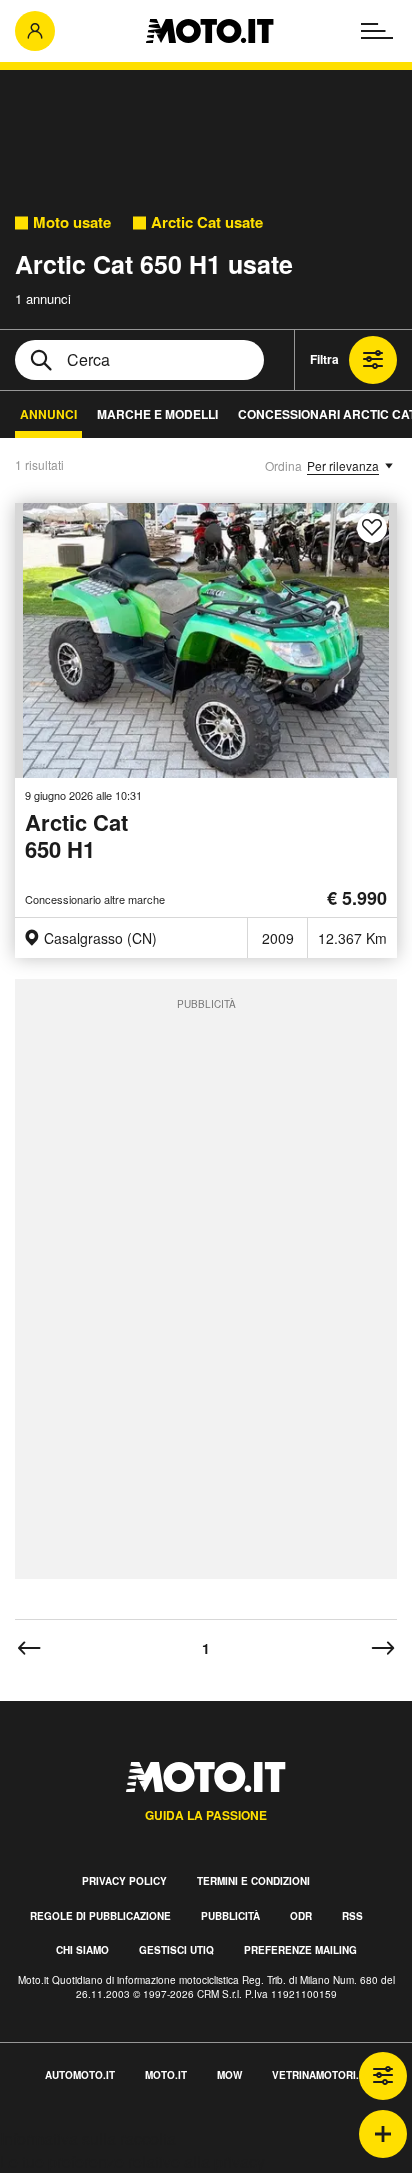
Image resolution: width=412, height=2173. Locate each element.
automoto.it (80, 2075)
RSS (352, 1916)
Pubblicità (230, 1916)
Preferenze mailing (300, 1950)
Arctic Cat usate (207, 222)
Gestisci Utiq (176, 1950)
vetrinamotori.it (320, 2075)
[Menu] (377, 31)
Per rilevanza (343, 465)
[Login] (35, 31)
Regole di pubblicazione (100, 1916)
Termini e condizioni (253, 1881)
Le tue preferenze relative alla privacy (132, 2161)
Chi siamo (82, 1950)
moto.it (166, 2075)
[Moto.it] (209, 31)
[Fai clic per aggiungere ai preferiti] (372, 528)
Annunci (48, 414)
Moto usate (72, 222)
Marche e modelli (157, 414)
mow (229, 2075)
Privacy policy (124, 1881)
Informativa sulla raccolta (88, 2138)
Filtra (324, 359)
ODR (301, 1916)
